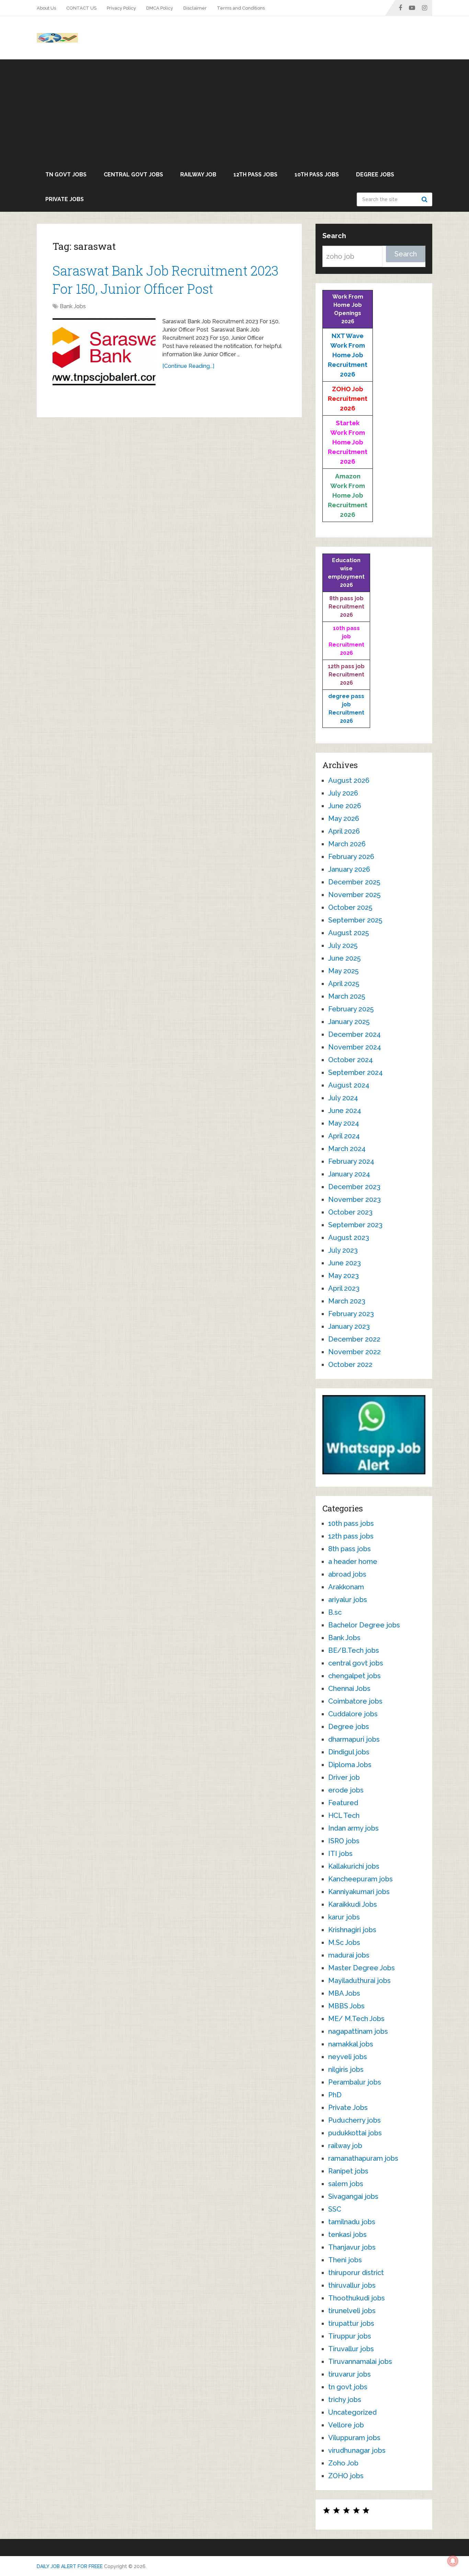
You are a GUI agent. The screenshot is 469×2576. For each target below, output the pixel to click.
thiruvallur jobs (352, 2285)
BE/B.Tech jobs (354, 1650)
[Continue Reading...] (188, 366)
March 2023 (347, 1301)
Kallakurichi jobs (354, 1866)
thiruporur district (356, 2273)
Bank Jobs (73, 306)
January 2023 (349, 1326)
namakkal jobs (351, 2044)
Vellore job (346, 2425)
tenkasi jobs (347, 2235)
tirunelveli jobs (352, 2311)
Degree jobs (375, 175)
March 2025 (347, 996)
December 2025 (354, 882)
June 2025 (344, 958)
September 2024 (356, 1072)
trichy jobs (345, 2400)
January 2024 (349, 1174)
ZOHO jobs (346, 2476)
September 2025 (355, 920)
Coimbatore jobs (355, 1701)
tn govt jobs (66, 175)
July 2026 (343, 793)
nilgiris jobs (346, 2069)
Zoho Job (343, 2463)
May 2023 (344, 1276)
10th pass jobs (317, 175)
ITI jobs (340, 1854)
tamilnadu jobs (352, 2222)
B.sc (335, 1612)
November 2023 (354, 1199)
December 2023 (354, 1187)
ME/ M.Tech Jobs (356, 2019)
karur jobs (344, 1917)
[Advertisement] (235, 111)
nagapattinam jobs (358, 2031)
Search (425, 199)
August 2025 (348, 933)
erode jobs (346, 1790)
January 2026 (349, 869)
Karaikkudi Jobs (353, 1904)
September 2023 (355, 1225)
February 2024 (351, 1161)
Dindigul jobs (349, 1752)
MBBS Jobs (346, 2006)
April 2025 (344, 984)
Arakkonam (346, 1587)
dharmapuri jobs (354, 1739)
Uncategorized (352, 2412)
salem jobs (346, 2184)
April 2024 (344, 1136)
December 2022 (354, 1339)
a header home (353, 1562)
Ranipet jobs (348, 2171)
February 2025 (351, 1009)
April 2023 (344, 1288)
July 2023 (343, 1250)
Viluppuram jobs (354, 2438)
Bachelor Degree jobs (364, 1625)
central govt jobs (133, 175)
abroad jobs (347, 1574)
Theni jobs (345, 2260)
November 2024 (355, 1047)
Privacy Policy (121, 8)
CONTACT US (81, 8)
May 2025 (343, 971)
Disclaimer (195, 8)
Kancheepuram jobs (361, 1879)
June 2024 (345, 1111)
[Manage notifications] (453, 2561)
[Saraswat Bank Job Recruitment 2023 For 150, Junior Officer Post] (104, 352)
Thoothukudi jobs (357, 2298)
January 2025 (349, 1022)
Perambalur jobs (355, 2082)
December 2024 (354, 1034)
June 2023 (345, 1263)
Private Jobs (65, 199)
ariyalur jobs (348, 1600)
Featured (343, 1803)
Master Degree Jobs (362, 1968)
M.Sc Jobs (344, 1942)
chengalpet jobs (354, 1676)
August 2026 (349, 780)
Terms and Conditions (241, 8)
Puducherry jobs (354, 2120)
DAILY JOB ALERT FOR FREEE (70, 2566)
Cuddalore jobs (353, 1714)
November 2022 (354, 1352)
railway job (198, 175)
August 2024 (349, 1085)
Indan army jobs (353, 1828)
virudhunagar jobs (357, 2450)
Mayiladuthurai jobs (359, 1981)
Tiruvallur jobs (351, 2349)
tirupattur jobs (351, 2323)
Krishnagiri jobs (352, 1930)
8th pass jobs (350, 1549)
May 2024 (344, 1123)
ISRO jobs (344, 1841)
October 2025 (350, 907)
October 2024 (351, 1060)
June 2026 (345, 806)
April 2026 (344, 831)
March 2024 (347, 1149)
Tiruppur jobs (350, 2336)
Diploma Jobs (350, 1765)
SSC (335, 2209)
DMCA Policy (160, 8)
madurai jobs (349, 1955)
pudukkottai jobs (355, 2133)
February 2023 (351, 1314)
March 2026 (347, 844)
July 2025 (343, 945)
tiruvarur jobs (350, 2374)
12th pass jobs (255, 175)
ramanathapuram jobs (363, 2158)
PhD (335, 2095)
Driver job (344, 1777)
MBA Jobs (344, 1993)
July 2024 (343, 1098)
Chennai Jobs (349, 1689)
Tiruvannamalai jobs (360, 2362)
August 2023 (349, 1238)
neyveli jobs (348, 2057)
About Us (46, 8)
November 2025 (354, 895)
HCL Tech (344, 1815)
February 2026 (351, 857)
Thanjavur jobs (352, 2247)
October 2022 (350, 1365)
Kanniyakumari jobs (359, 1892)
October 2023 (350, 1212)
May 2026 (344, 819)
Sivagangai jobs (353, 2196)
